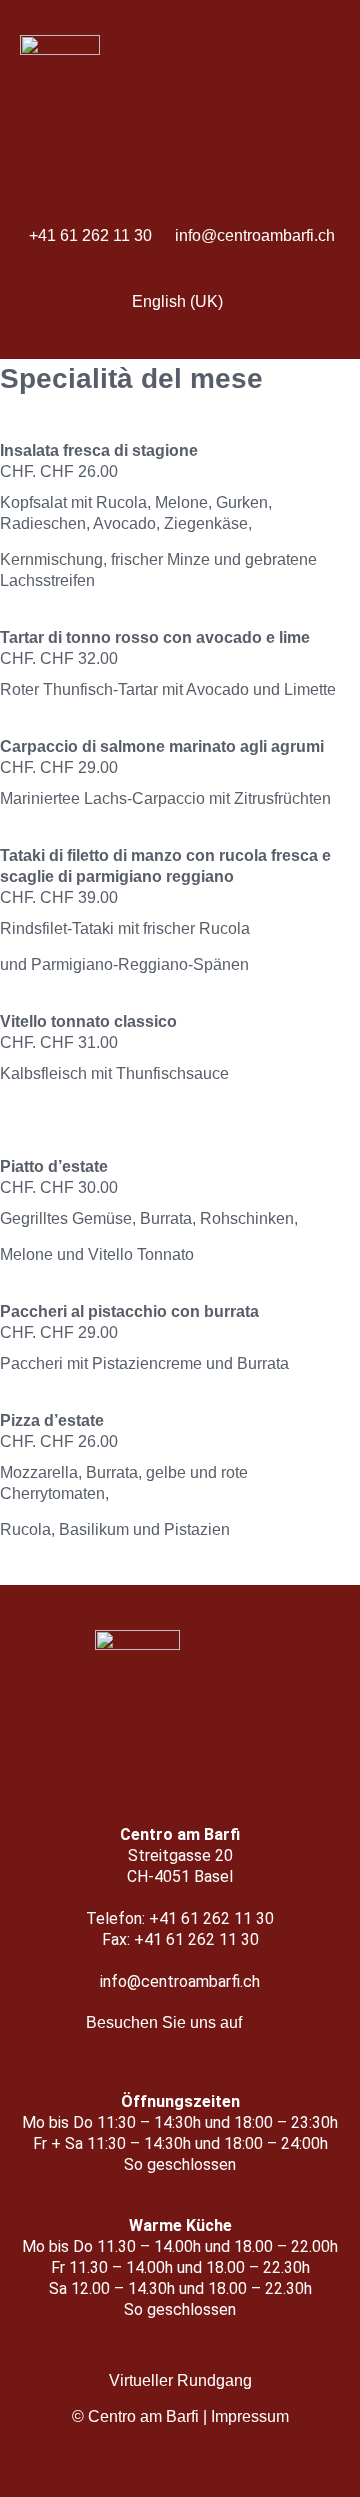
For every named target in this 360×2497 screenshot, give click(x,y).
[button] (179, 338)
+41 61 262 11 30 (90, 235)
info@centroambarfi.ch (255, 235)
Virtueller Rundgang (180, 2380)
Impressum (250, 2416)
